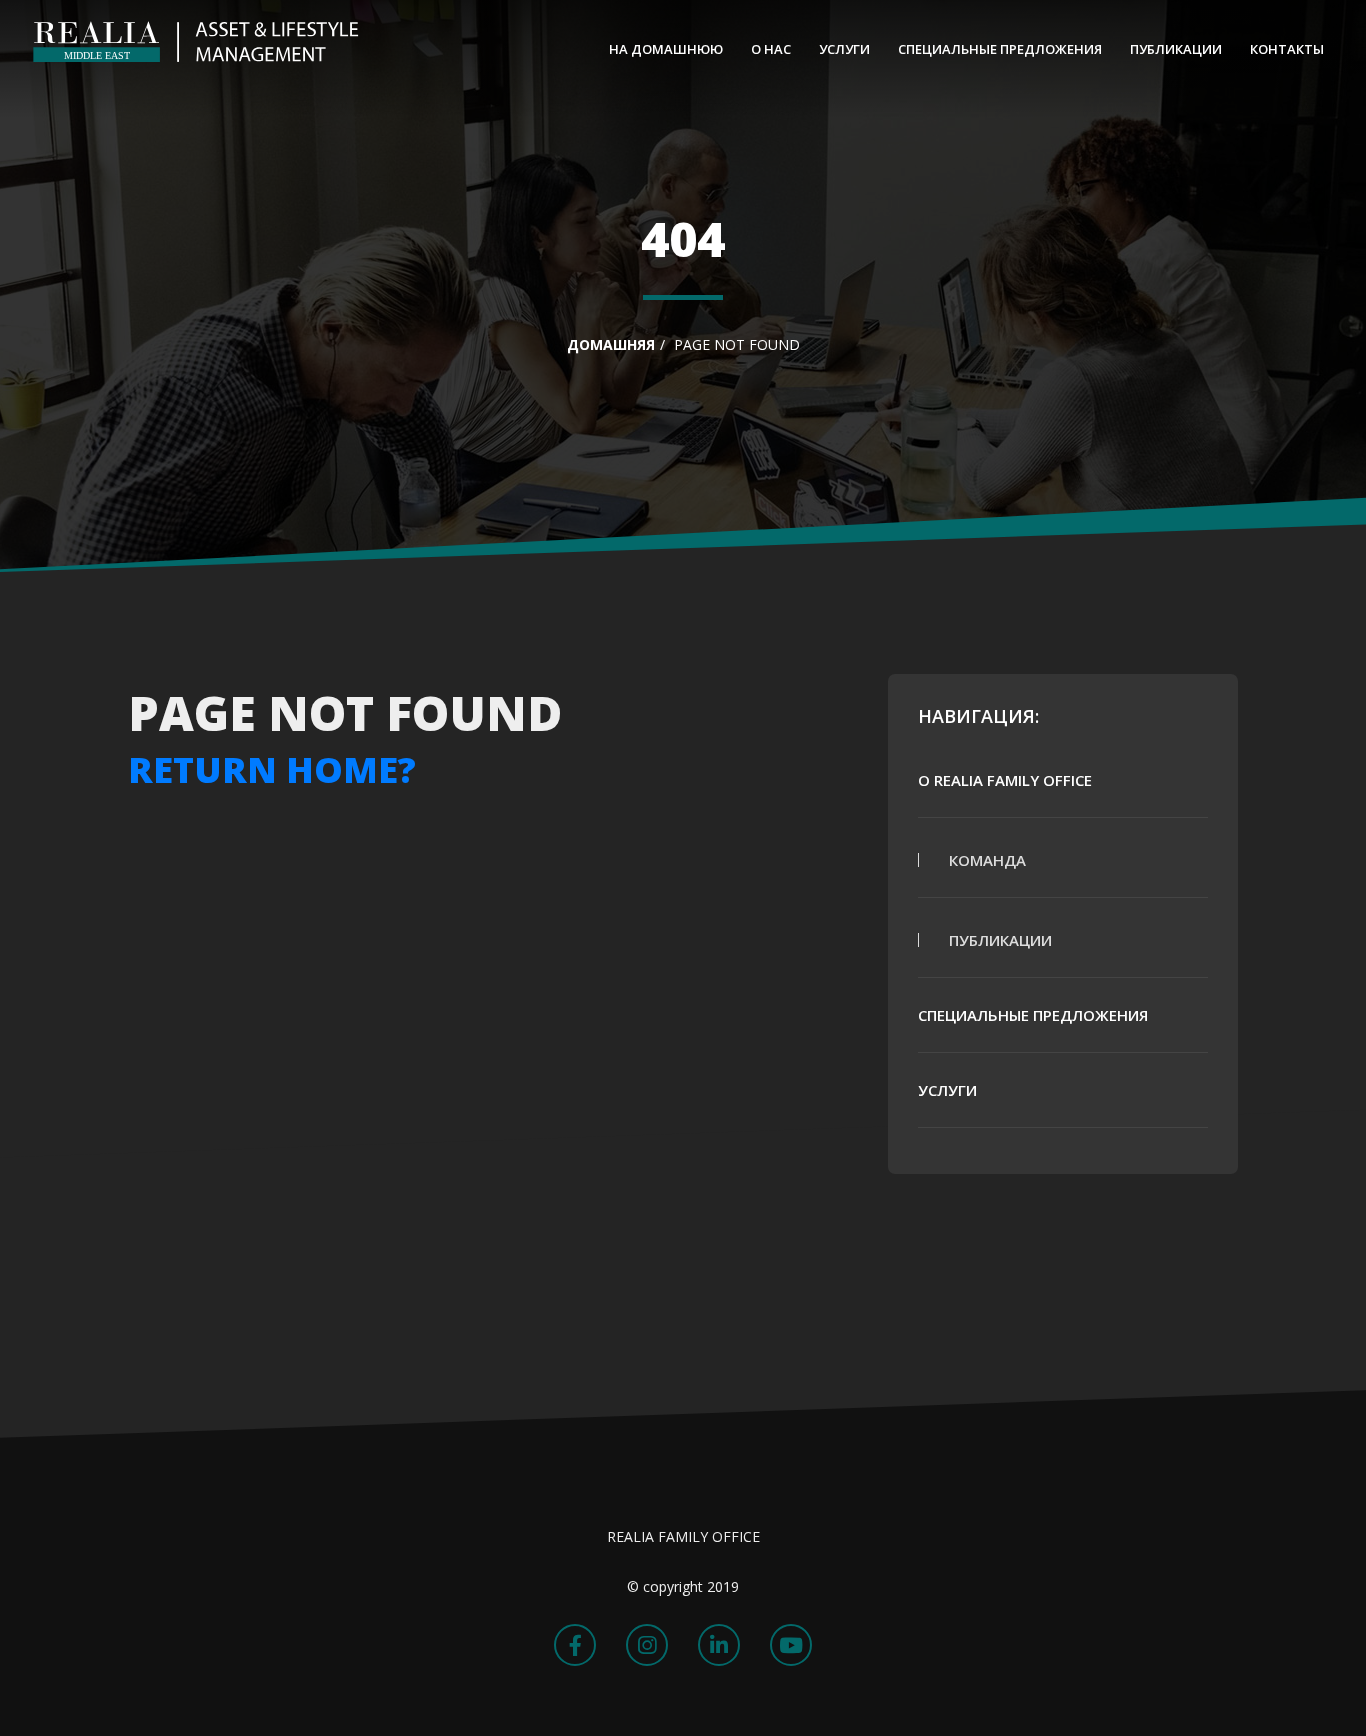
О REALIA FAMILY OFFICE (1005, 780)
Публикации (1176, 49)
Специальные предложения (1000, 49)
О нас (771, 49)
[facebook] (575, 1645)
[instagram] (647, 1645)
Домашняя (611, 344)
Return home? (272, 769)
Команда (987, 860)
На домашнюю (666, 49)
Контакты (1287, 49)
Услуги (844, 49)
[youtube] (791, 1645)
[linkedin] (719, 1645)
